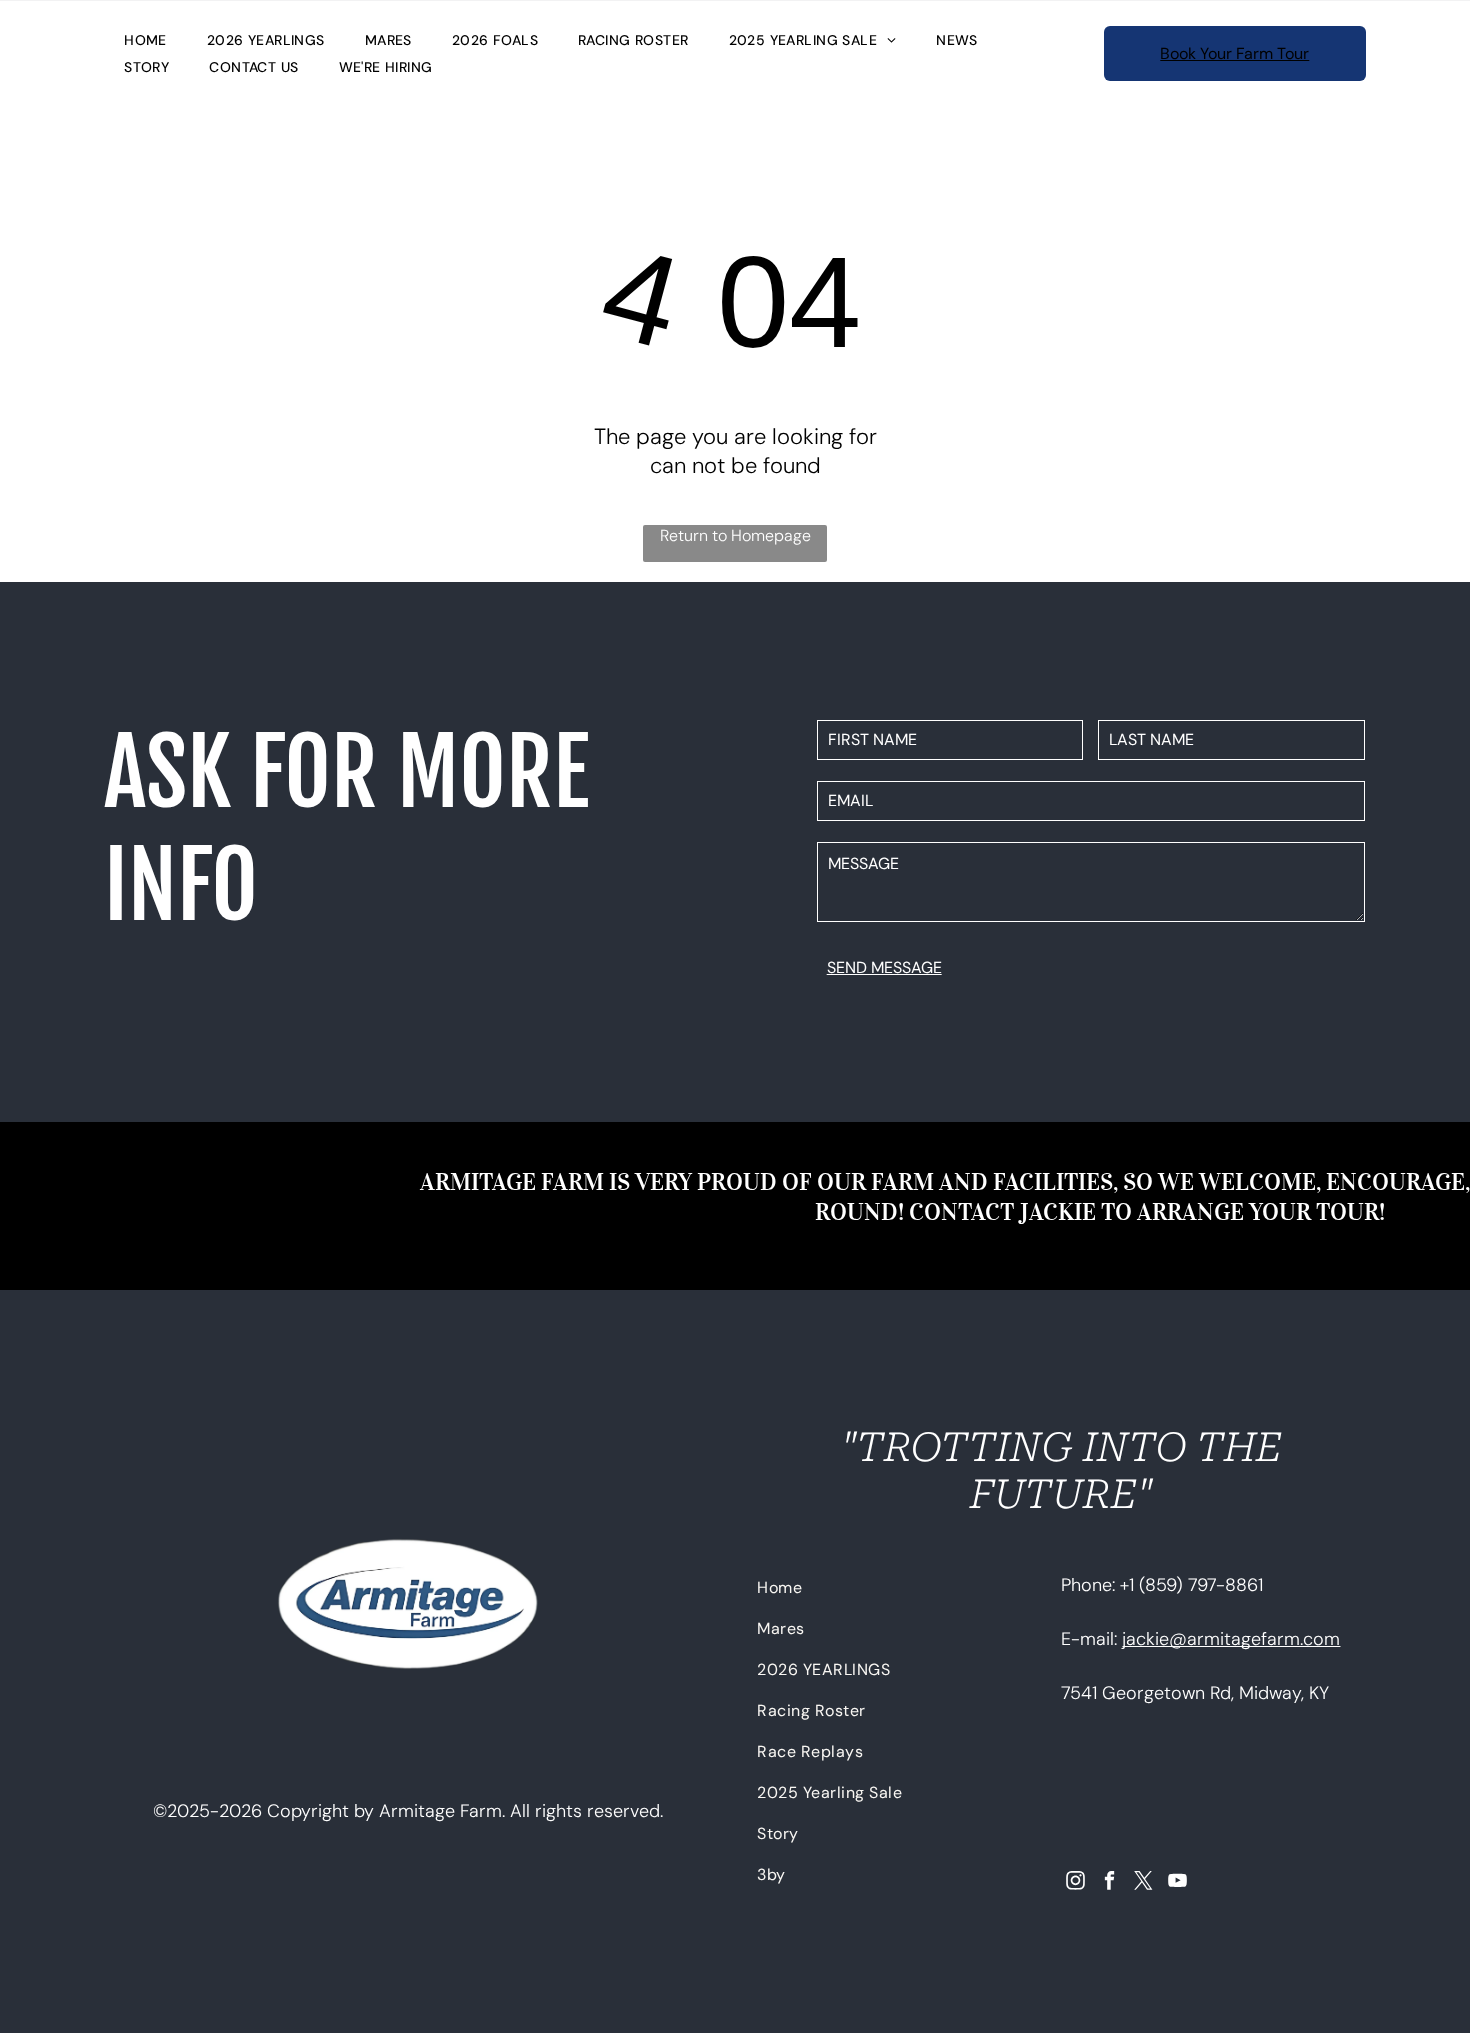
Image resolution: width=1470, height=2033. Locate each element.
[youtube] (1177, 1883)
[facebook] (1109, 1883)
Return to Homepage (735, 535)
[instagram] (1075, 1883)
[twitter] (1143, 1883)
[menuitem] (145, 40)
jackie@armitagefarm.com (1231, 1639)
